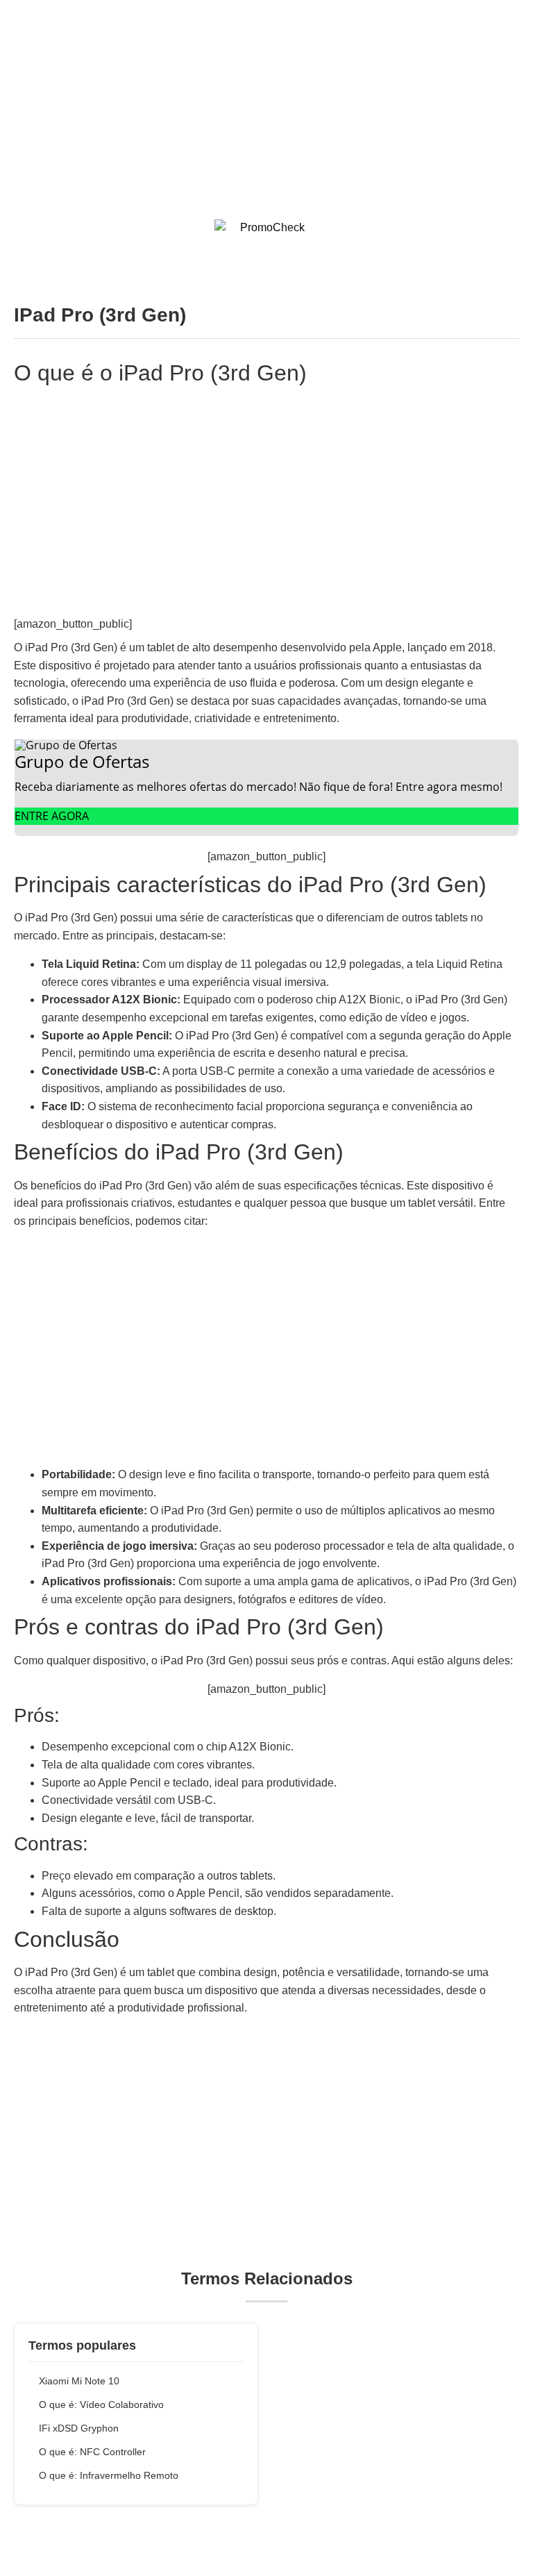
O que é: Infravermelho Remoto (109, 2475)
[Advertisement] (266, 97)
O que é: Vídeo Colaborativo (101, 2404)
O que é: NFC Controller (92, 2452)
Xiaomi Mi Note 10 (79, 2381)
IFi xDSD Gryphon (79, 2428)
